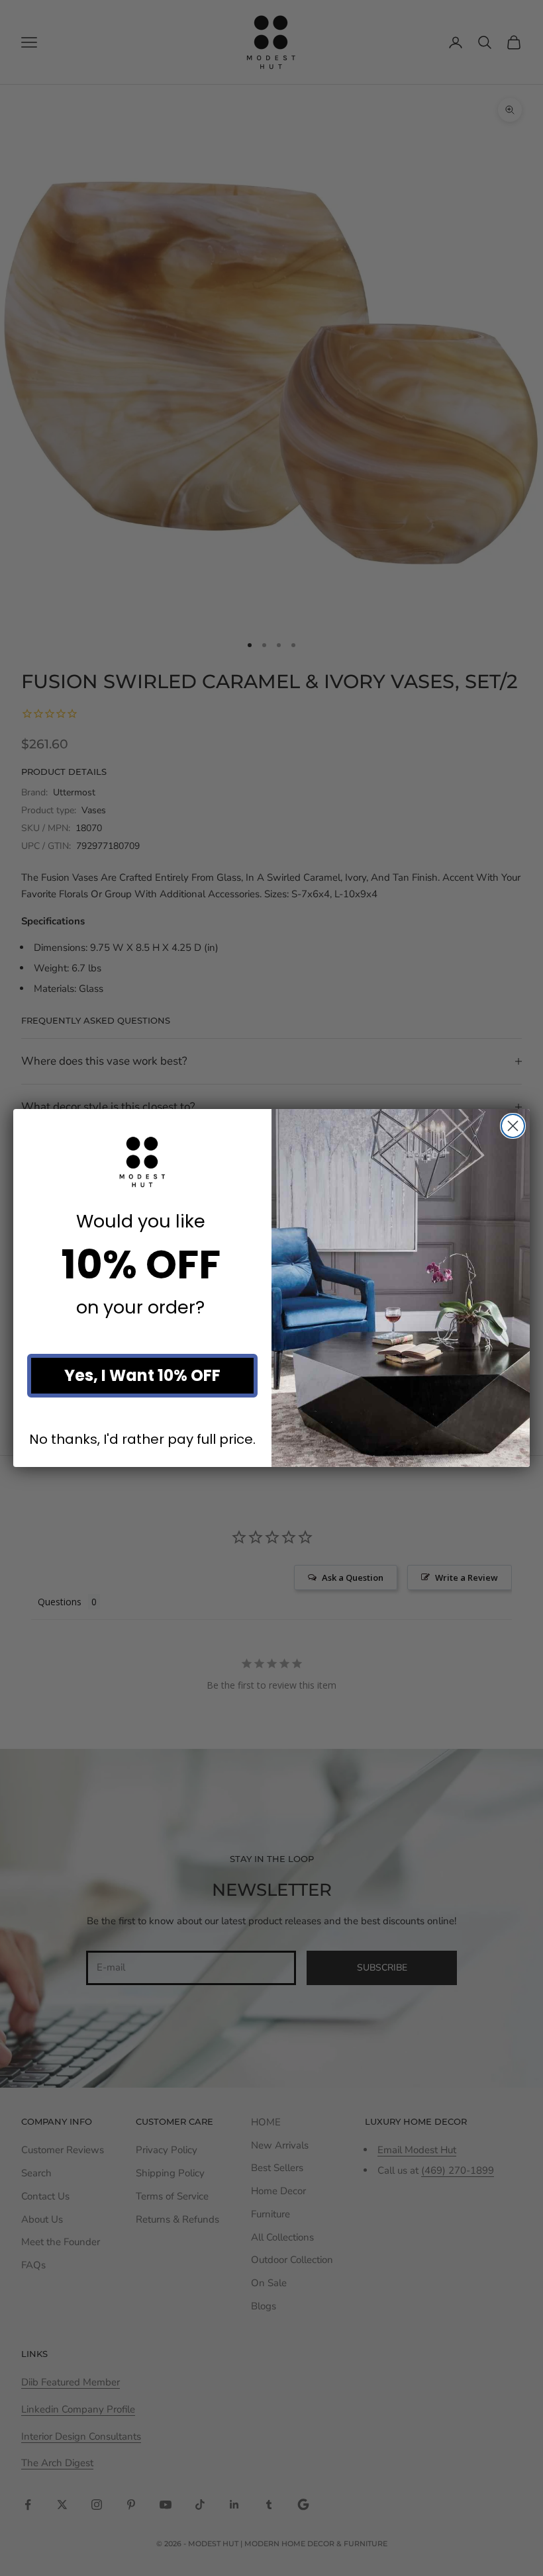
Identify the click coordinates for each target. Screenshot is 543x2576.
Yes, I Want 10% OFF (142, 1375)
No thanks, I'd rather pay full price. (142, 1439)
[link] (142, 1162)
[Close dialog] (513, 1126)
